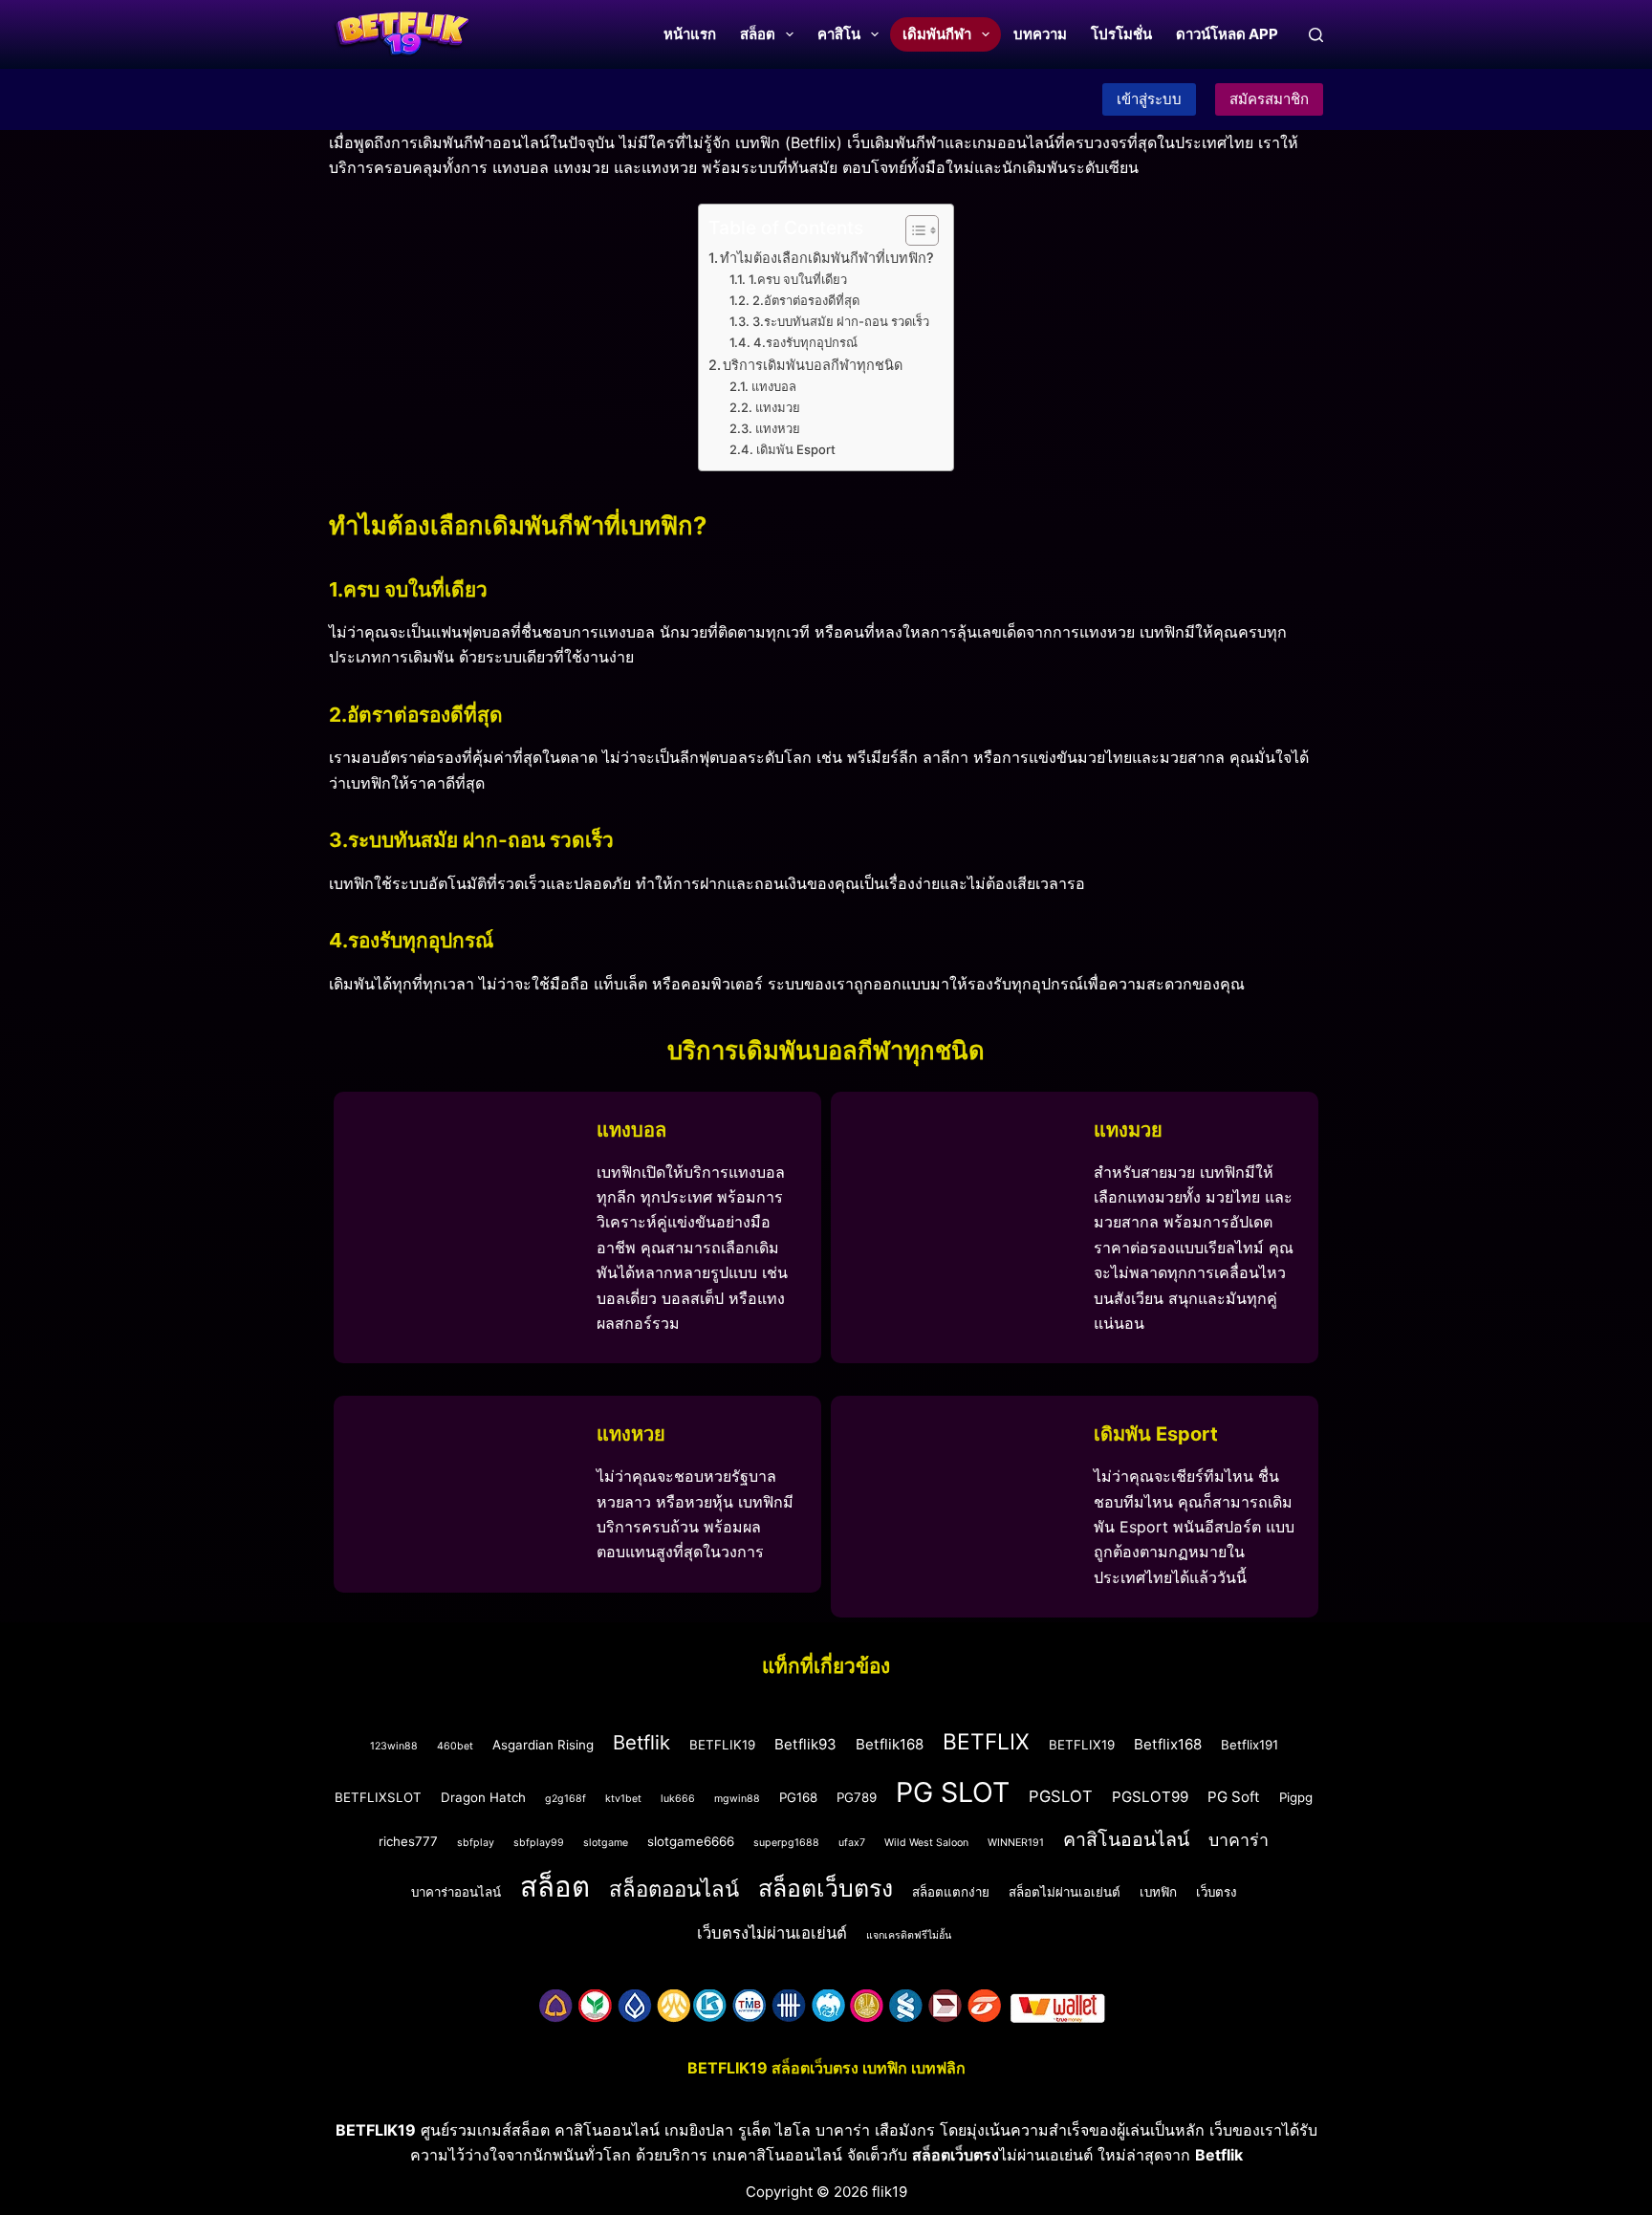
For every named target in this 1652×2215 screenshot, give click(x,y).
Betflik (641, 1742)
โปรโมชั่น (1121, 34)
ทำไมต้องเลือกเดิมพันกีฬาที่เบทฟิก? (827, 258)
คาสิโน (839, 34)
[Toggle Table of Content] (913, 230)
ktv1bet (623, 1799)
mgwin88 (737, 1799)
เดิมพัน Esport (796, 449)
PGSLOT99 (1150, 1797)
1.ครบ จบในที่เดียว (798, 279)
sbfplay (476, 1843)
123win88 (394, 1746)
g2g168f (565, 1799)
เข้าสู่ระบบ (1149, 99)
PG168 (798, 1797)
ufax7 (852, 1843)
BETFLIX (986, 1741)
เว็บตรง (1217, 1892)
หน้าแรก (690, 34)
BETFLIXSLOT (378, 1797)
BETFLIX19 (1082, 1745)
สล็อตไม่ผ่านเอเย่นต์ (1065, 1892)
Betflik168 (890, 1744)
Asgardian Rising (543, 1745)
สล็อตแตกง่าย (951, 1892)
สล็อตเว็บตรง (826, 1888)
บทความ (1040, 34)
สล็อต (758, 34)
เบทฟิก (1158, 1892)
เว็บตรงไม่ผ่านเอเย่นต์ (772, 1933)
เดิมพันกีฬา (937, 34)
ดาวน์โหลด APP (1227, 34)
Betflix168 (1168, 1744)
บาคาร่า (1239, 1840)
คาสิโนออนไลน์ (1126, 1839)
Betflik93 (805, 1744)
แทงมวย (778, 407)
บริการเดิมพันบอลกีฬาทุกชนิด (813, 365)
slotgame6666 (691, 1841)
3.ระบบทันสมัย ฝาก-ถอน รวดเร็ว (841, 321)
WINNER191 (1016, 1843)
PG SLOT (953, 1792)
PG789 (857, 1797)
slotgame (606, 1843)
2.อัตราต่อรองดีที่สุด (806, 300)
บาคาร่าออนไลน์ (456, 1892)
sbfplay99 (539, 1843)
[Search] (1316, 35)
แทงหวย (778, 428)
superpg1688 (786, 1843)
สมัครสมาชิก (1269, 99)
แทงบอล (774, 386)
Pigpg (1296, 1797)
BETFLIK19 (722, 1745)
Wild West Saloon (926, 1843)
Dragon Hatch (483, 1797)
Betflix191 (1250, 1745)
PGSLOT (1061, 1796)
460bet (455, 1746)
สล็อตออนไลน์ (674, 1889)
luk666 (678, 1799)
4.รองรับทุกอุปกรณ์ (805, 342)
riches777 (408, 1841)
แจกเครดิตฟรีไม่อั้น (909, 1935)
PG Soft (1234, 1797)
